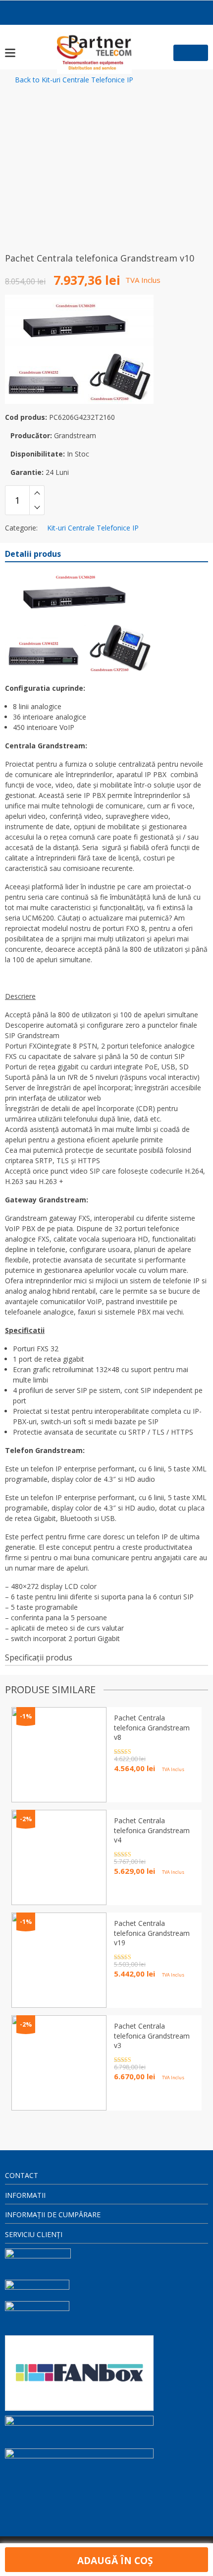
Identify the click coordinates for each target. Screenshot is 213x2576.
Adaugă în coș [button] (139, 2094)
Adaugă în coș (114, 2560)
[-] (37, 508)
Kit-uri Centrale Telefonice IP (93, 528)
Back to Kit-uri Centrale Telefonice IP (74, 80)
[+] (37, 493)
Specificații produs (39, 1657)
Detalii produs (33, 554)
